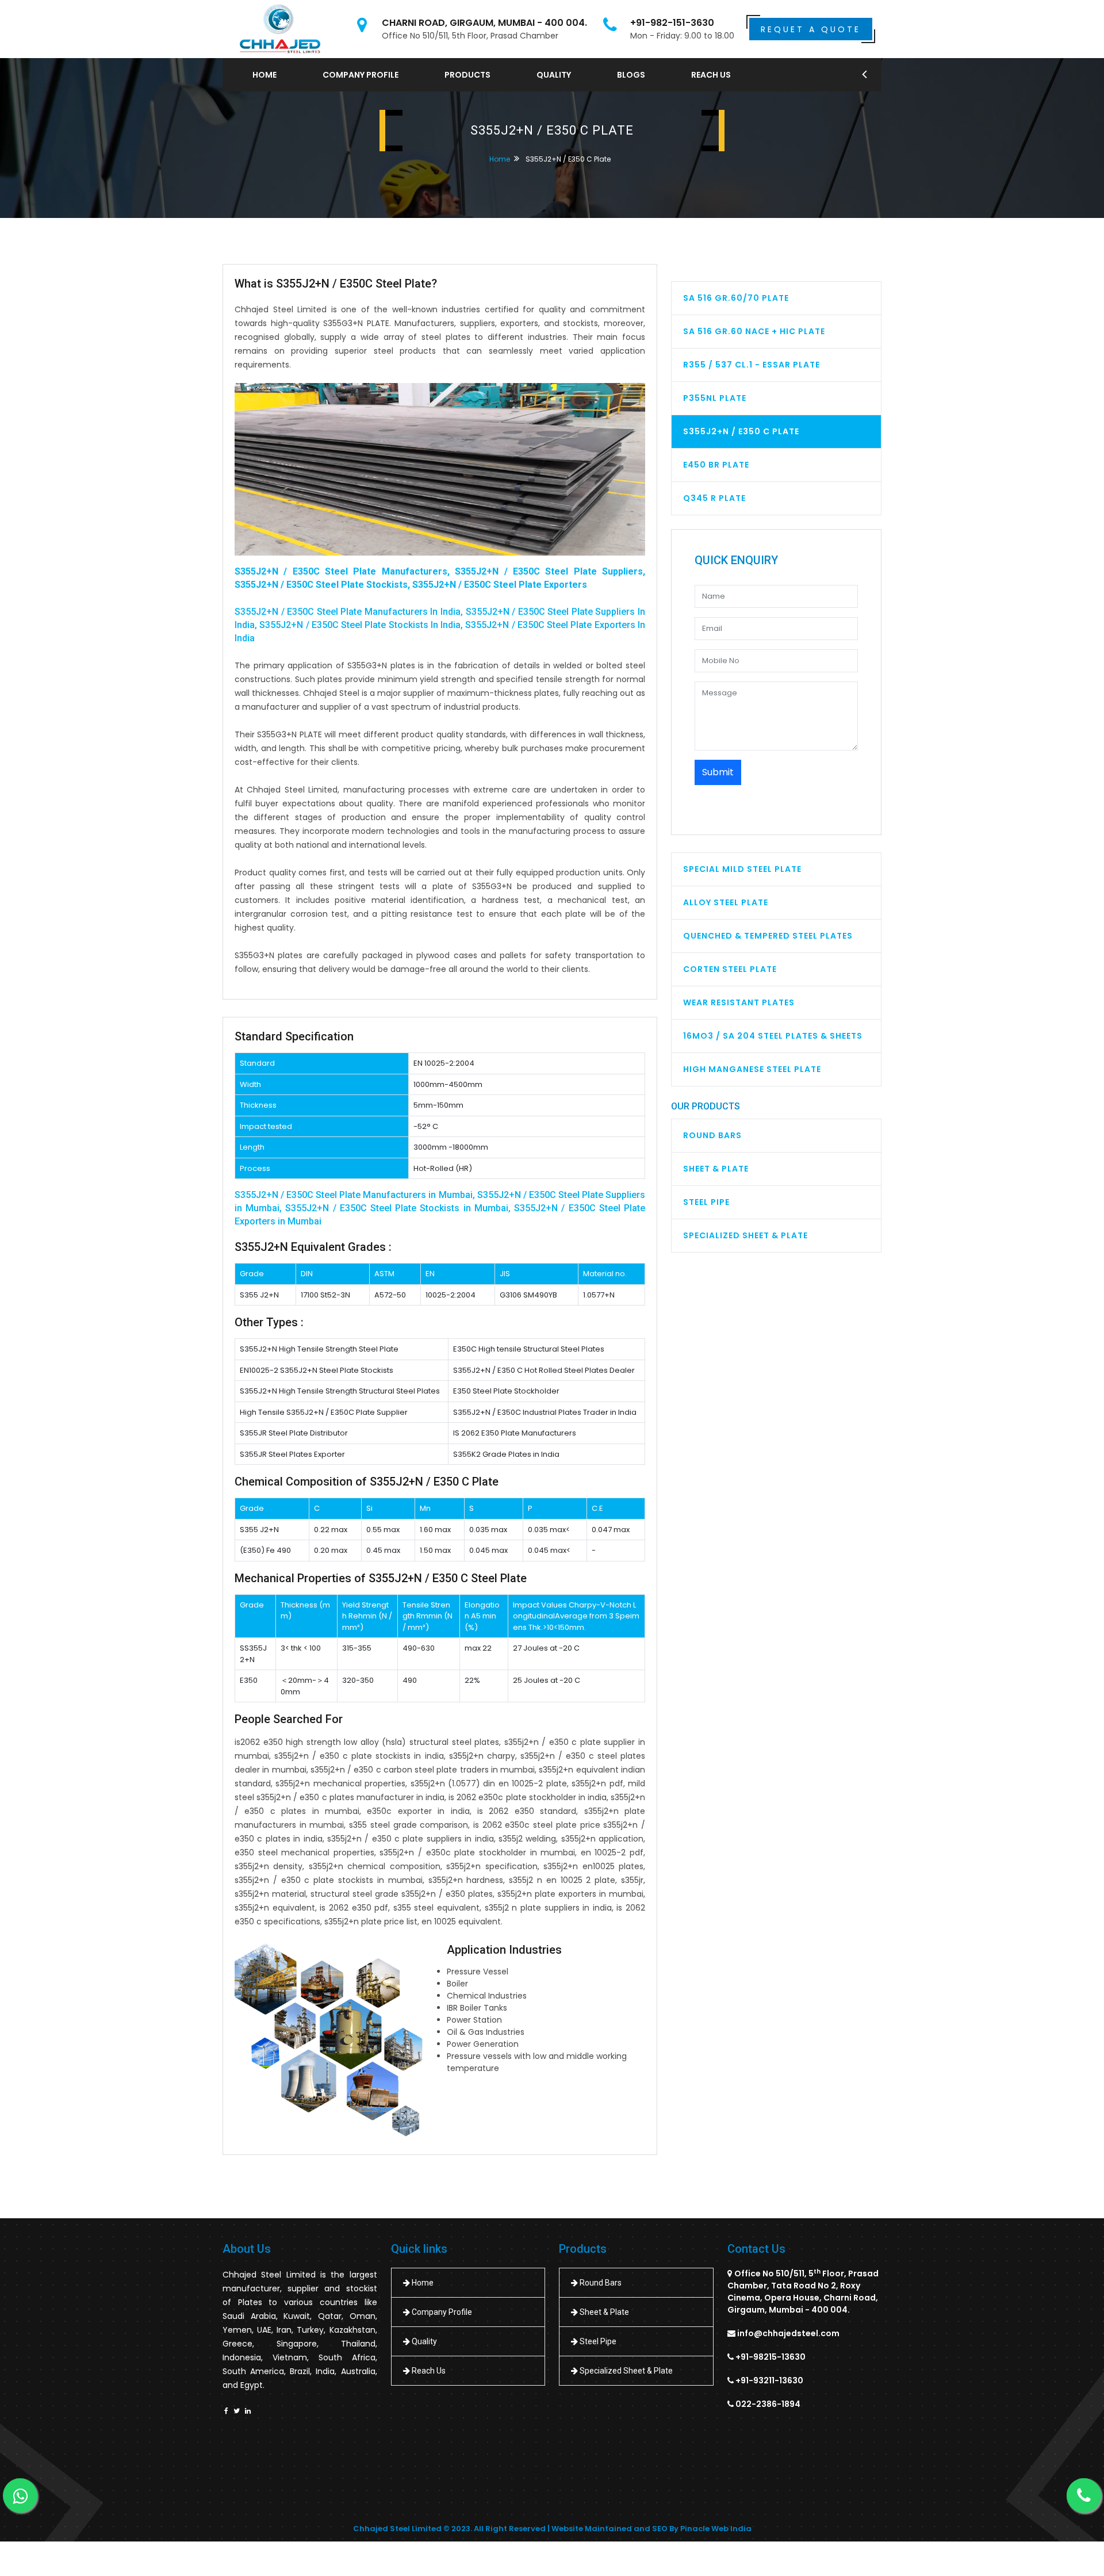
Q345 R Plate (714, 498)
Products (467, 75)
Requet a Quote (811, 29)
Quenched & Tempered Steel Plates (768, 936)
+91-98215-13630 (770, 2357)
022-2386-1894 (768, 2404)
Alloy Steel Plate (726, 902)
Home (264, 75)
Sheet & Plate (716, 1169)
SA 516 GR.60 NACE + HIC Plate (754, 331)
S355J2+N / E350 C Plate (741, 431)
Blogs (631, 75)
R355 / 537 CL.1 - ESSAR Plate (752, 365)
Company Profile (361, 75)
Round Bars (712, 1135)
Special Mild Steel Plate (742, 869)
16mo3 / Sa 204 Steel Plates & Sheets (773, 1036)
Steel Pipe (706, 1202)
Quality (554, 75)
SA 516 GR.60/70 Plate (736, 298)
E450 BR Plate (716, 465)
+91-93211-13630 (769, 2380)
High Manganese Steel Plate (752, 1069)
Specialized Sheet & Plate (745, 1235)
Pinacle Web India (716, 2529)
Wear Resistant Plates (739, 1002)
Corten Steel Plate (730, 969)
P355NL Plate (715, 398)
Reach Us (711, 75)
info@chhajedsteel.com (788, 2333)
